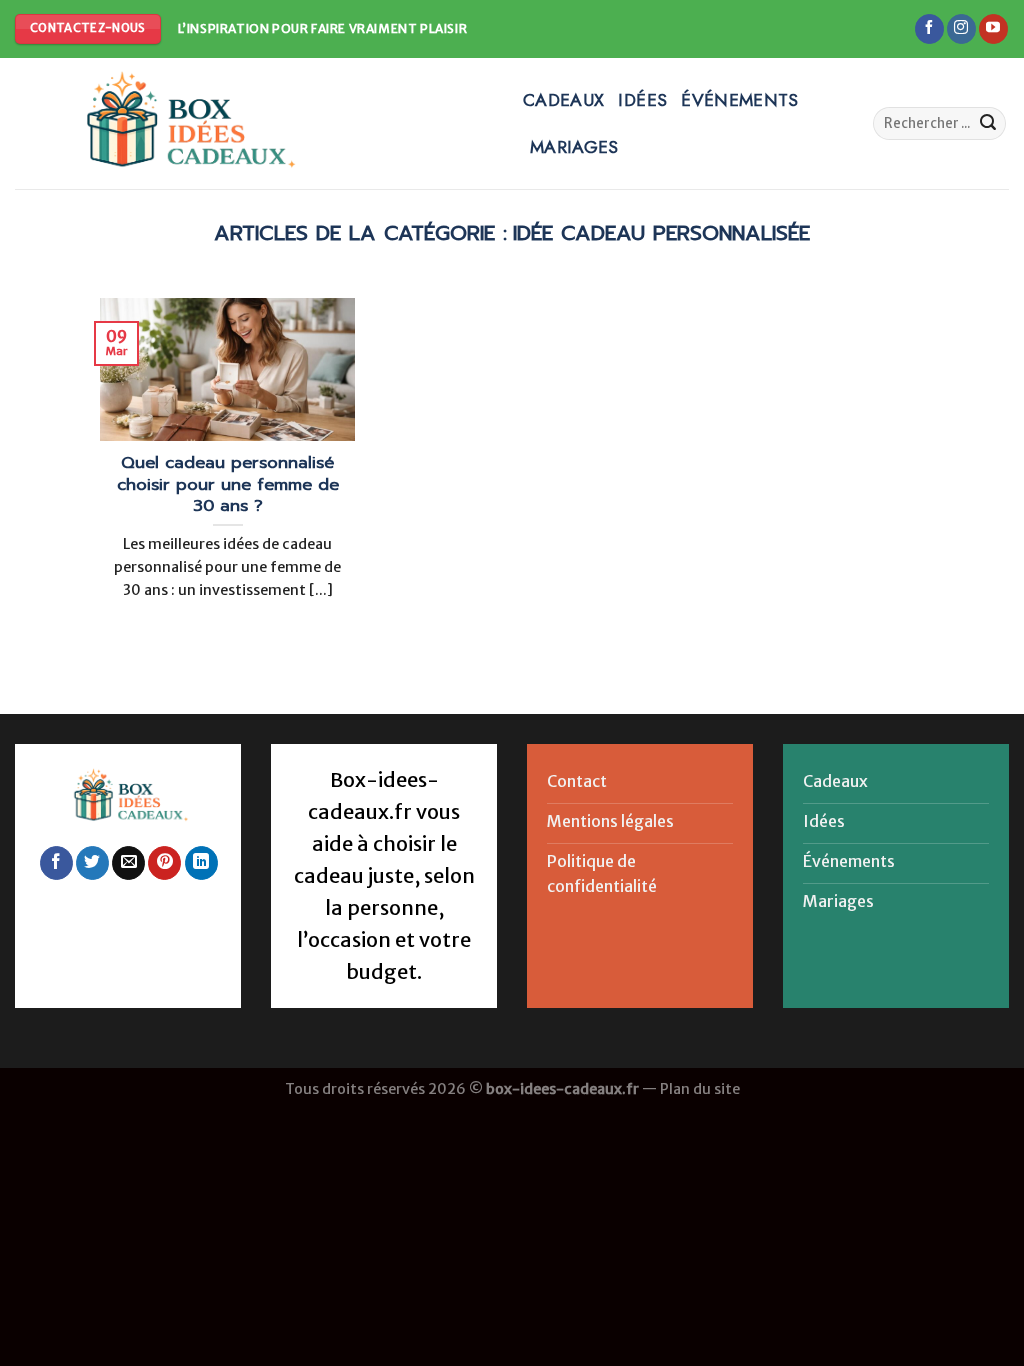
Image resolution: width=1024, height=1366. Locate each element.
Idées (642, 100)
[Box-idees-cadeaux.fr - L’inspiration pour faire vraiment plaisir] (254, 123)
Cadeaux (563, 100)
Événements (740, 100)
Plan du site (700, 1089)
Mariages (574, 147)
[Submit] (988, 124)
